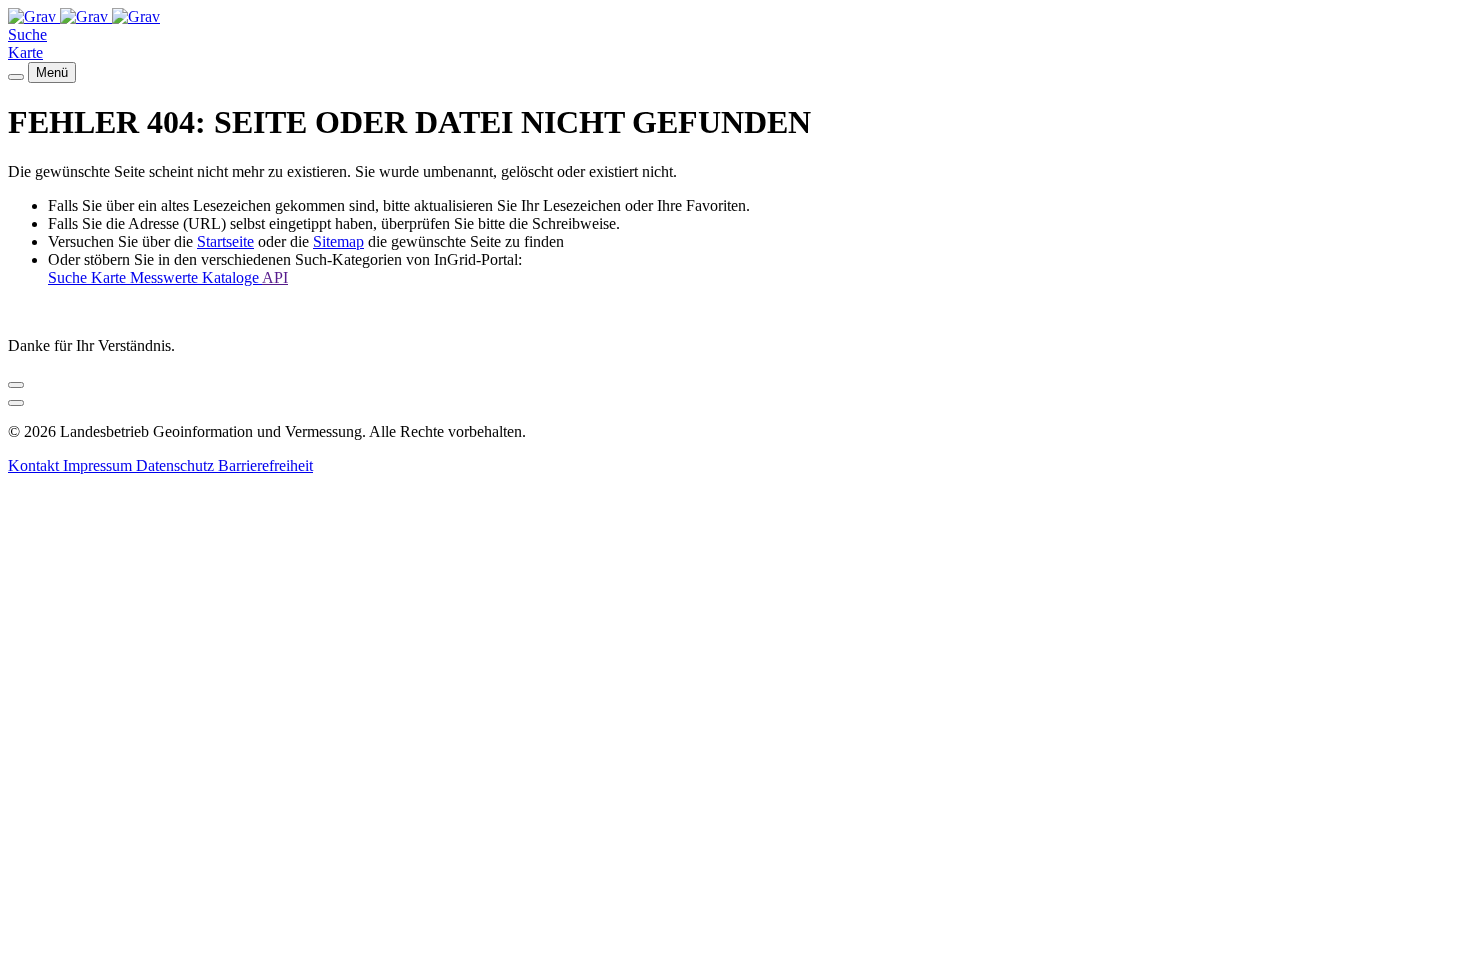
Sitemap (338, 241)
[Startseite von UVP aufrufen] (34, 16)
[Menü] (16, 77)
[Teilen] (16, 385)
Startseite (225, 241)
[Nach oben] (16, 403)
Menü (52, 72)
